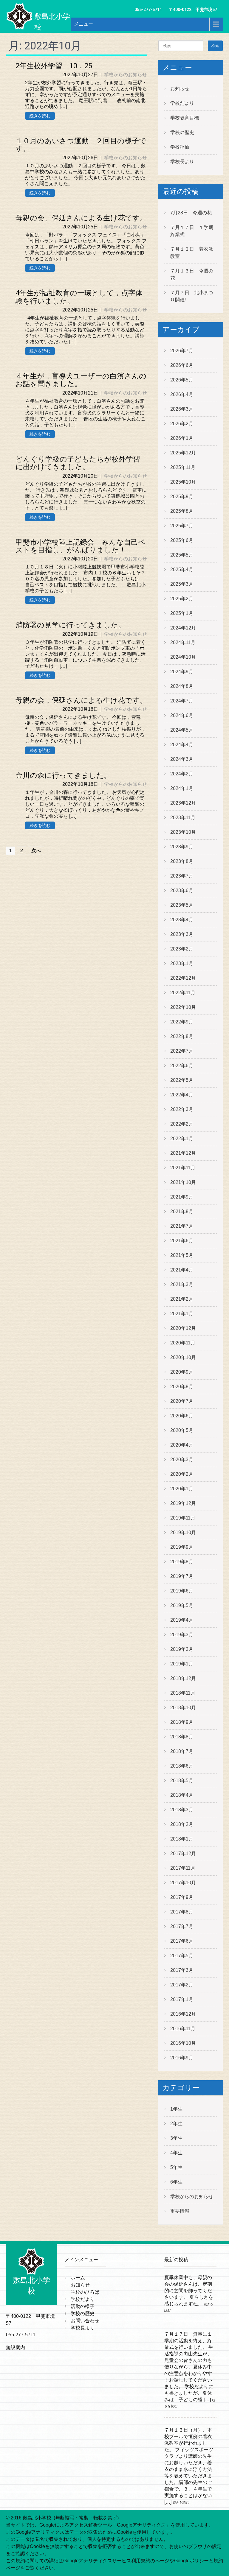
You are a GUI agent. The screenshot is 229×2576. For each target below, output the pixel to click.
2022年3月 (182, 1109)
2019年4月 (182, 1620)
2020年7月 (182, 1401)
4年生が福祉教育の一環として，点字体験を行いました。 (79, 297)
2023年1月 (182, 963)
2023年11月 (183, 818)
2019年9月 (182, 1547)
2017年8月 (182, 1912)
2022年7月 (182, 1051)
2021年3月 (182, 1284)
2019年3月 (182, 1635)
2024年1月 (182, 788)
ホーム (78, 2278)
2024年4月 (182, 745)
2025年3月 (182, 584)
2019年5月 (182, 1605)
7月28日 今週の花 (191, 213)
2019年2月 (182, 1649)
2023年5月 (182, 905)
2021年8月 (182, 1211)
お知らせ (180, 89)
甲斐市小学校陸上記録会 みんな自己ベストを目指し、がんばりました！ (81, 546)
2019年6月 (182, 1591)
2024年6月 (182, 715)
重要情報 (180, 2211)
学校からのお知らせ (126, 75)
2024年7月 (182, 701)
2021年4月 (182, 1270)
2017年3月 (182, 1970)
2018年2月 (182, 1824)
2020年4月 (182, 1445)
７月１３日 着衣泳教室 (192, 253)
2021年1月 (182, 1314)
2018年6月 (182, 1766)
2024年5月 (182, 730)
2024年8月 (182, 686)
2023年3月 (182, 934)
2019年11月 (183, 1518)
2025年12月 (183, 453)
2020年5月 (182, 1430)
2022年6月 (182, 1066)
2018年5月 (182, 1781)
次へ (36, 851)
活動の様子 (83, 2306)
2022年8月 (182, 1036)
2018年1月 (182, 1839)
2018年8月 (182, 1737)
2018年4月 (182, 1795)
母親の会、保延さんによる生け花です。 (81, 218)
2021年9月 (182, 1197)
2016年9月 (182, 2058)
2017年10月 (183, 1883)
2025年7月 (182, 526)
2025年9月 (182, 497)
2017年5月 (182, 1956)
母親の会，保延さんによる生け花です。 (81, 700)
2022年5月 (182, 1080)
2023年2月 (182, 949)
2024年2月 (182, 774)
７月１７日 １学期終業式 (192, 231)
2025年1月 (182, 613)
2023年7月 (182, 876)
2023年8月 (182, 861)
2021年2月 (182, 1299)
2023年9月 (182, 847)
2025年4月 (182, 569)
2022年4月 (182, 1095)
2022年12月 (183, 978)
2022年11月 (183, 993)
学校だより (182, 103)
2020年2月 (182, 1474)
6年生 (176, 2182)
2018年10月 (183, 1708)
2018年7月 (182, 1751)
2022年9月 (182, 1022)
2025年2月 (182, 599)
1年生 (176, 2109)
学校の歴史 (182, 132)
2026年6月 (182, 365)
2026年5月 (182, 380)
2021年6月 (182, 1241)
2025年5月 (182, 555)
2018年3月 (182, 1810)
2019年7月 (182, 1576)
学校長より (182, 162)
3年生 (176, 2138)
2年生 (176, 2124)
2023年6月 (182, 890)
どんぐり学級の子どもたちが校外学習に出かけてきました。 (78, 463)
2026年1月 (182, 438)
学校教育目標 (185, 118)
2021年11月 (183, 1168)
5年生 (176, 2167)
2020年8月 (182, 1387)
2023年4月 (182, 920)
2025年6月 (182, 540)
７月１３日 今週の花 (192, 274)
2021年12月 (183, 1153)
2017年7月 (182, 1926)
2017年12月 (183, 1853)
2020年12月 (183, 1328)
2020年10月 (183, 1357)
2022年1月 (182, 1139)
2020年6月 (182, 1416)
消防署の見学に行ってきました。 (70, 625)
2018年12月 (183, 1678)
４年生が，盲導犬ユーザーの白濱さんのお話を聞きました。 (81, 380)
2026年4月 (182, 394)
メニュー (83, 24)
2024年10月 (183, 657)
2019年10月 (183, 1532)
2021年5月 (182, 1255)
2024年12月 (183, 628)
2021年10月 (183, 1182)
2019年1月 (182, 1664)
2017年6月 (182, 1941)
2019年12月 (183, 1503)
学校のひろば (85, 2292)
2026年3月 (182, 409)
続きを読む (40, 116)
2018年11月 (183, 1693)
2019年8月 (182, 1562)
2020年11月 (183, 1343)
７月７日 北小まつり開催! (192, 296)
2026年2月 (182, 424)
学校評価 (180, 147)
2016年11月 (183, 2029)
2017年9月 (182, 1897)
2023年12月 (183, 803)
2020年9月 (182, 1372)
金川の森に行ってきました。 (63, 775)
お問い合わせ (85, 2321)
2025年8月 (182, 511)
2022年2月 (182, 1124)
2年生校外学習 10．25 (54, 66)
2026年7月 (182, 351)
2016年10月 (183, 2043)
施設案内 (16, 2347)
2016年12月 (183, 2014)
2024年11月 (183, 642)
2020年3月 (182, 1460)
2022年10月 (183, 1007)
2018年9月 (182, 1722)
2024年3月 (182, 759)
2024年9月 (182, 672)
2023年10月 (183, 832)
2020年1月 (182, 1489)
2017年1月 (182, 1999)
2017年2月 (182, 1985)
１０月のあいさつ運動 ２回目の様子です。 (81, 145)
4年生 (176, 2153)
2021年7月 (182, 1226)
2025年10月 (183, 482)
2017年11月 (183, 1868)
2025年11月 (183, 467)
